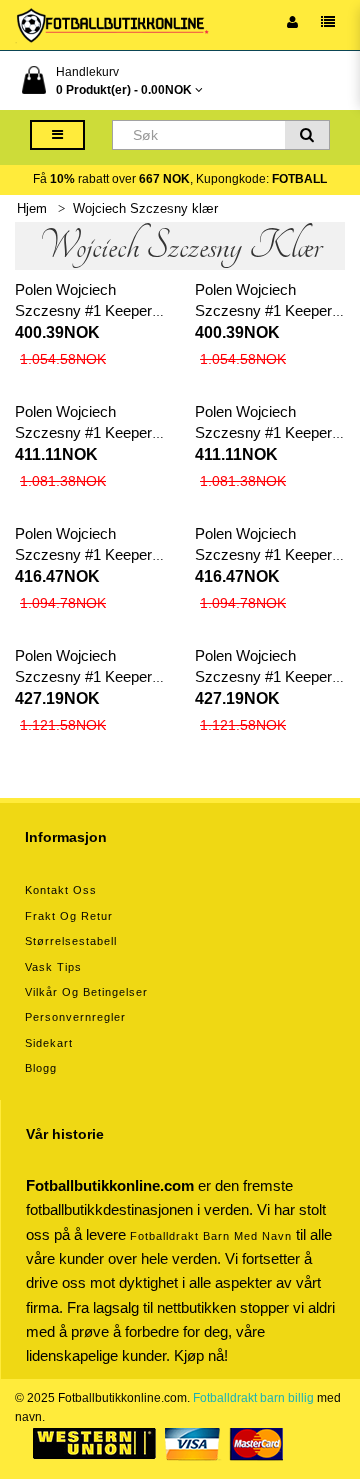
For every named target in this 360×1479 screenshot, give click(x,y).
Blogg (41, 1068)
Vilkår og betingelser (86, 992)
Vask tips (53, 967)
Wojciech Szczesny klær (145, 208)
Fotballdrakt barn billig (253, 1398)
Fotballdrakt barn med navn (211, 1236)
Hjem (32, 208)
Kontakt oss (61, 890)
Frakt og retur (69, 916)
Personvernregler (75, 1017)
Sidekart (49, 1043)
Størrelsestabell (71, 941)
